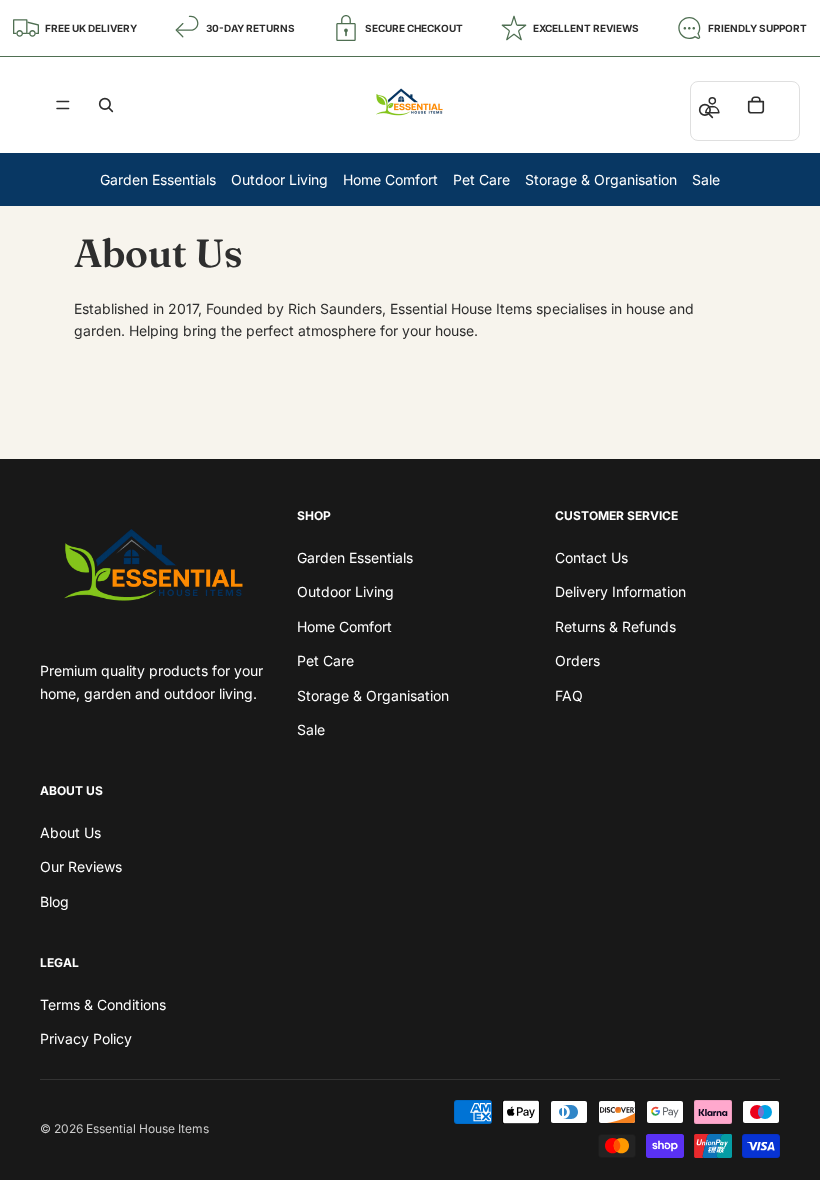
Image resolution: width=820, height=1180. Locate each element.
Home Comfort (390, 179)
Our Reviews (81, 866)
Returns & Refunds (615, 626)
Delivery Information (620, 591)
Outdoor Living (279, 179)
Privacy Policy (86, 1038)
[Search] (106, 105)
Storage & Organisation (601, 179)
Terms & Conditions (103, 1004)
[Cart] (756, 105)
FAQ (569, 694)
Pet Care (481, 179)
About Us (70, 832)
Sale (706, 179)
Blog (54, 901)
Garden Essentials (158, 179)
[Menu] (63, 105)
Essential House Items (147, 1128)
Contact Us (591, 557)
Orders (577, 660)
